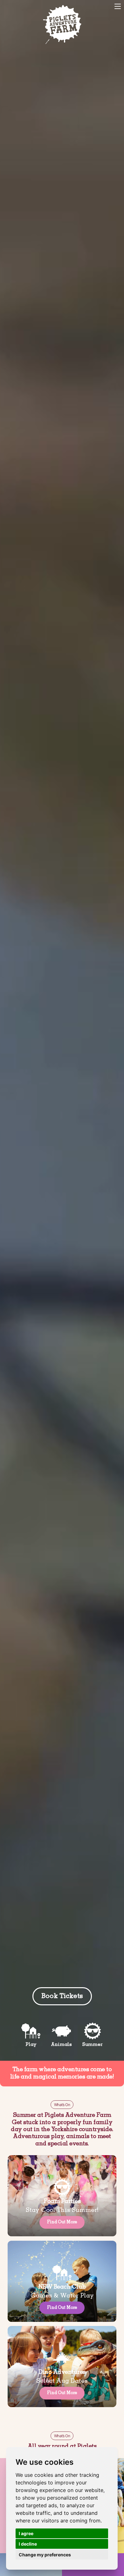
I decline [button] (28, 2544)
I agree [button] (26, 2533)
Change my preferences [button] (45, 2555)
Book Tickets (18, 6)
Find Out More (62, 2222)
